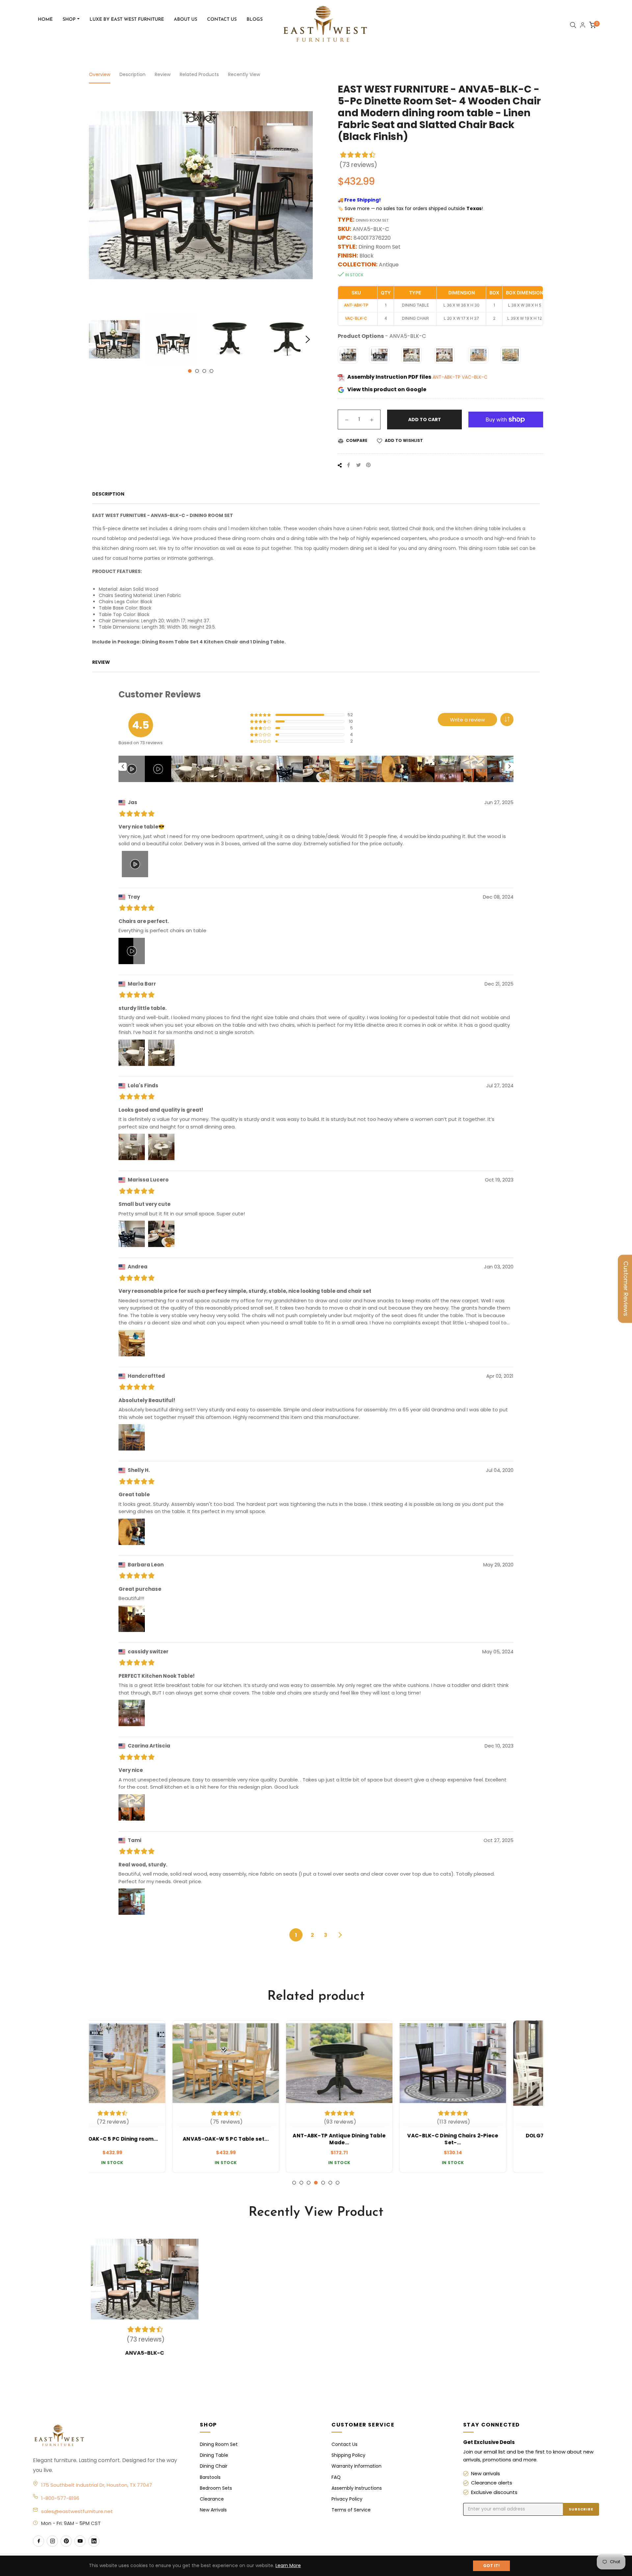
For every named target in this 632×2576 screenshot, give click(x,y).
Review (163, 74)
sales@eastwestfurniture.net (77, 2511)
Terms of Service (351, 2510)
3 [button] (204, 371)
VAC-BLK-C (475, 377)
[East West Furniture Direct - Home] (110, 2436)
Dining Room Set (219, 2444)
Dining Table (214, 2455)
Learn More (288, 2565)
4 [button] (211, 371)
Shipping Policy (348, 2455)
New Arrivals (213, 2510)
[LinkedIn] (94, 2541)
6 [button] (330, 2183)
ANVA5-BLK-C (145, 2353)
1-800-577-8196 (60, 2498)
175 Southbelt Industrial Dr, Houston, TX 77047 (97, 2485)
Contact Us (344, 2444)
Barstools (210, 2477)
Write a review (467, 720)
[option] (146, 2097)
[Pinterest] (66, 2541)
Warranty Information (356, 2466)
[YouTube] (80, 2541)
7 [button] (338, 2183)
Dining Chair (214, 2466)
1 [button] (190, 371)
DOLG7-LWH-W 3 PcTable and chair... (373, 2139)
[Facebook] (39, 2541)
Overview (100, 74)
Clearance (212, 2499)
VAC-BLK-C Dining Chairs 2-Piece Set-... (259, 2139)
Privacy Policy (347, 2499)
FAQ (336, 2477)
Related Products (199, 74)
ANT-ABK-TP (447, 377)
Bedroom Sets (216, 2488)
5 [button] (323, 2183)
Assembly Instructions (357, 2488)
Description (132, 74)
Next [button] (308, 339)
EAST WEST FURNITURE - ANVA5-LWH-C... (486, 2139)
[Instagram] (52, 2541)
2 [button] (197, 371)
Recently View (244, 74)
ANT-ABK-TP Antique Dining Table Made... (145, 2139)
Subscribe (581, 2509)
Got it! (491, 2566)
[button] (507, 719)
